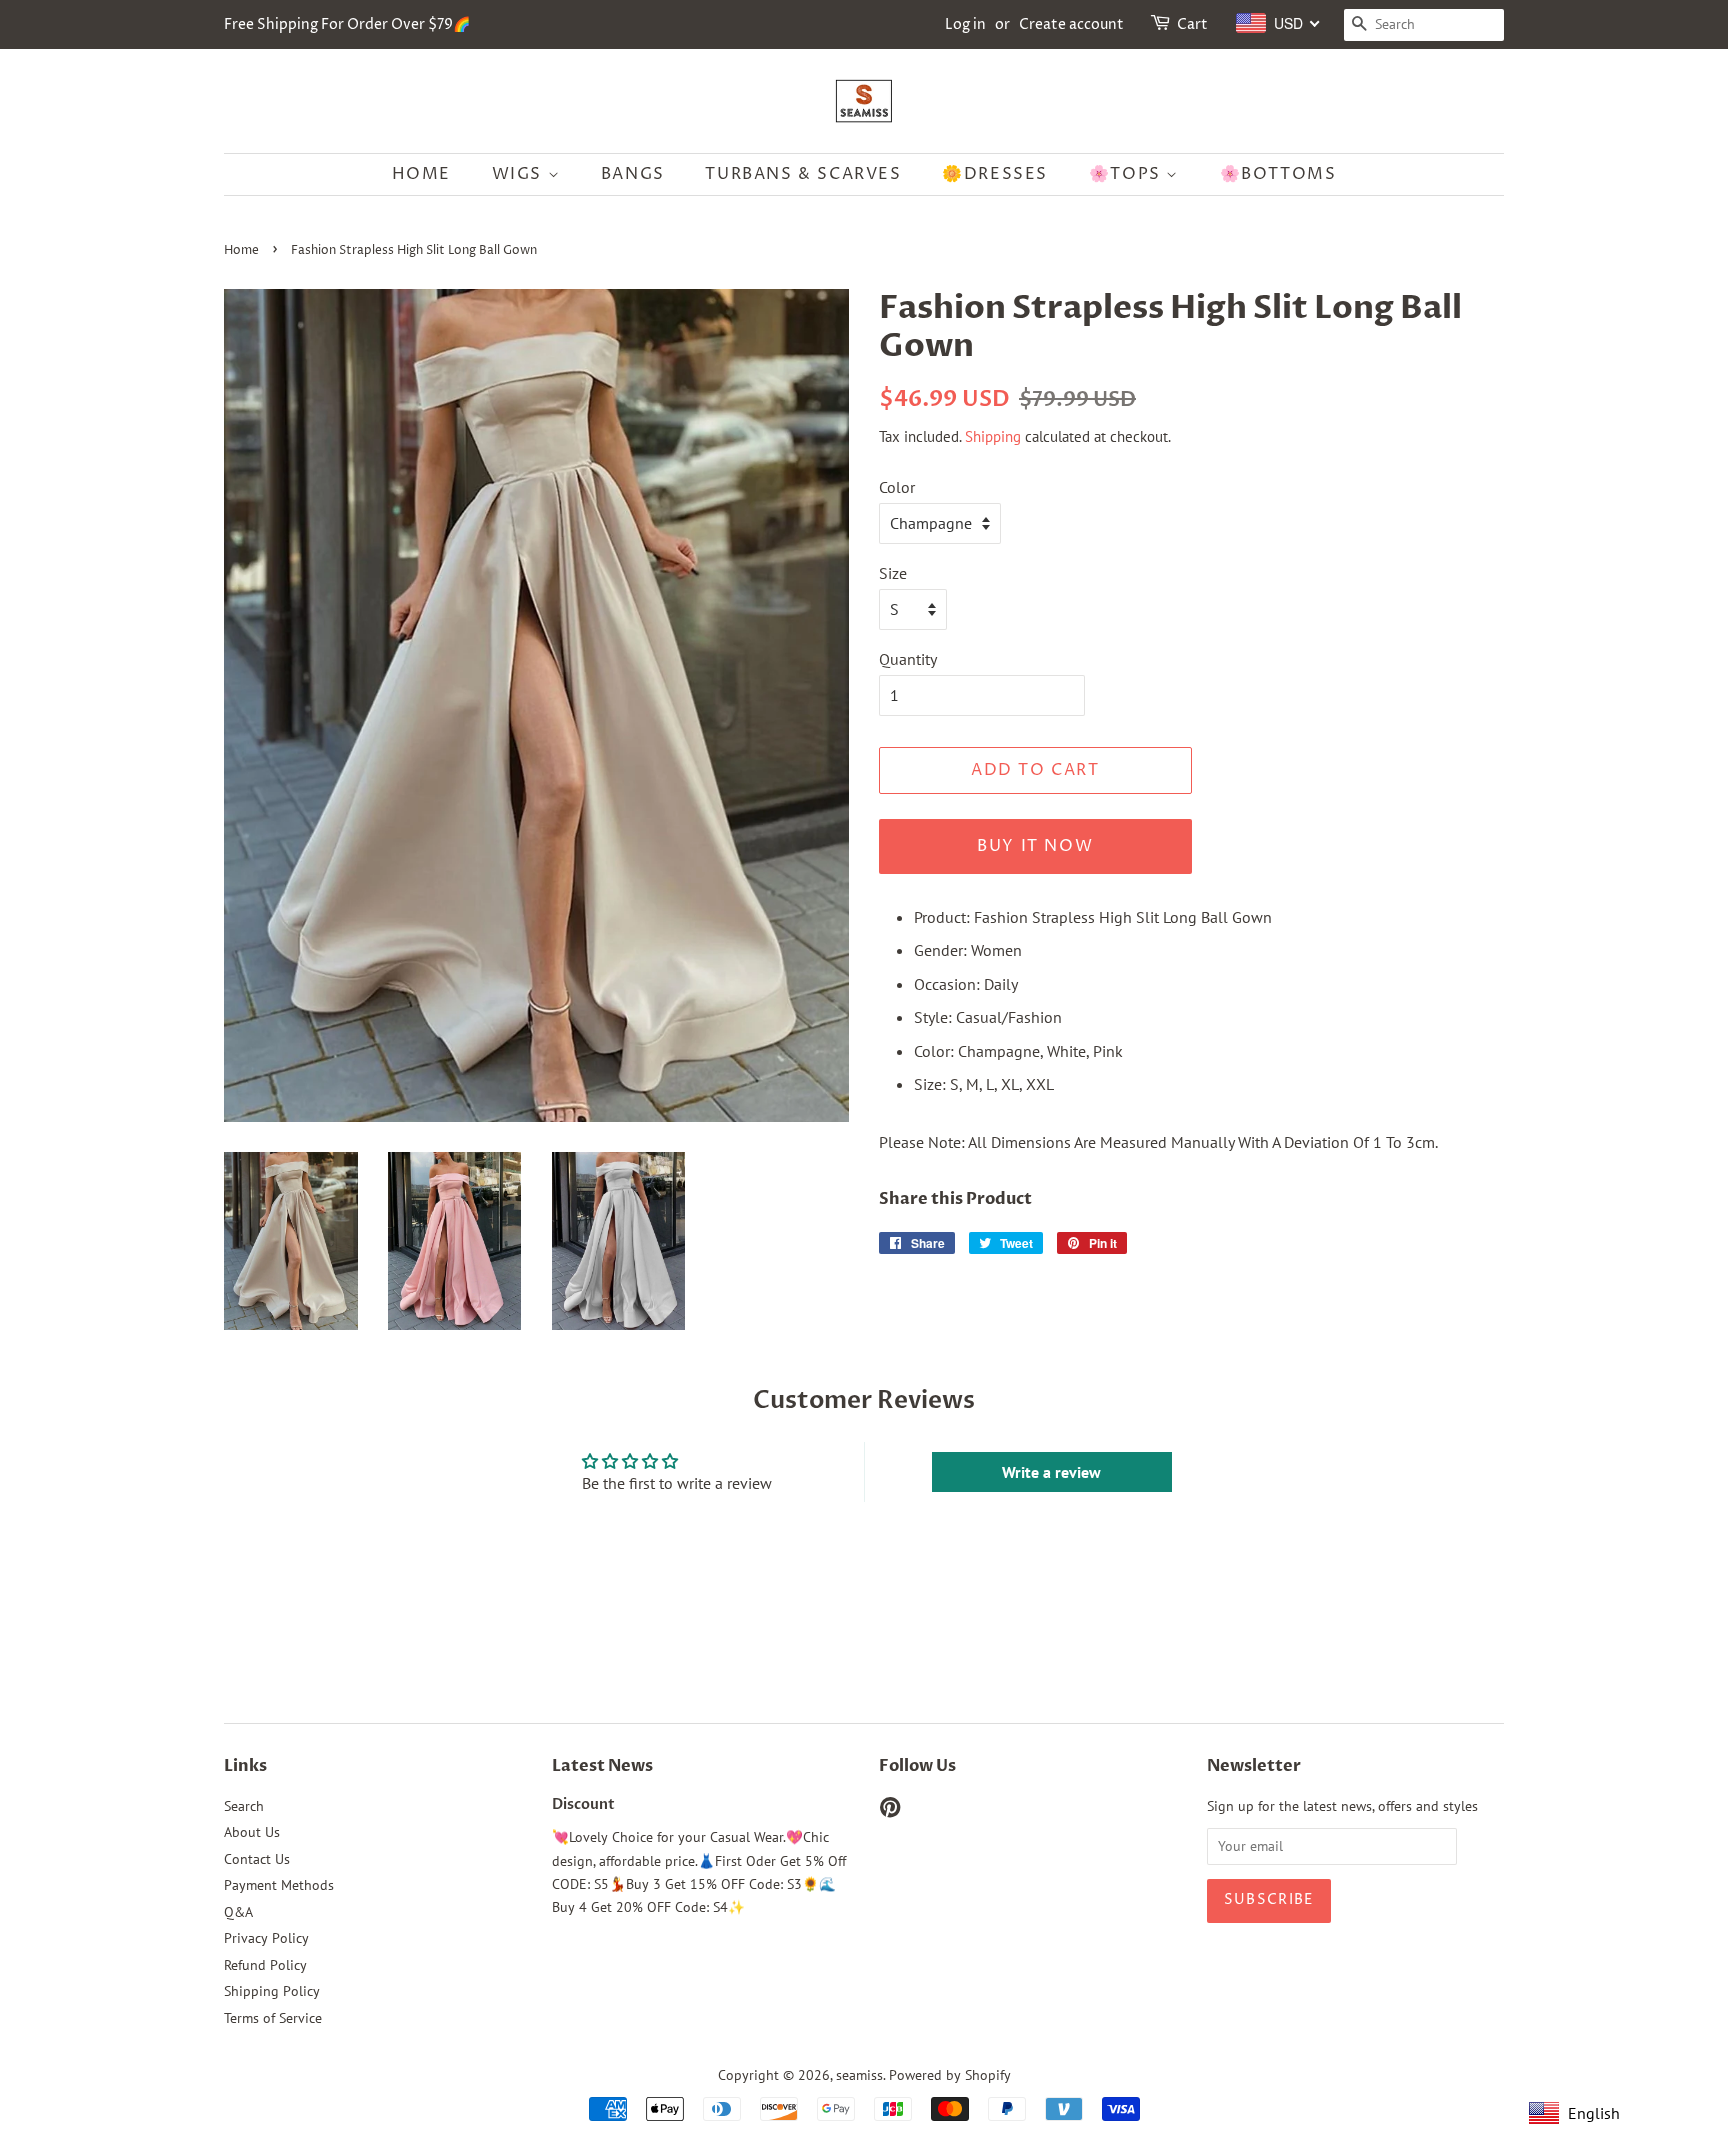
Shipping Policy (272, 1991)
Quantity (908, 659)
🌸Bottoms (1278, 174)
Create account (1071, 24)
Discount (583, 1805)
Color (897, 487)
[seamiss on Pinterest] (890, 1811)
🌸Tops (1128, 174)
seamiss (859, 2075)
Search (244, 1806)
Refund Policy (265, 1965)
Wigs (520, 174)
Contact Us (257, 1859)
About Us (252, 1832)
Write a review (1051, 1472)
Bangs (633, 174)
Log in (965, 24)
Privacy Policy (266, 1938)
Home (421, 174)
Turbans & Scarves (803, 174)
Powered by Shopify (950, 2075)
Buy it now (1035, 846)
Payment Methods (279, 1885)
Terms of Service (273, 2018)
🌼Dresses (995, 174)
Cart (1192, 24)
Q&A (238, 1912)
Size (893, 573)
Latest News (602, 1766)
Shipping (993, 436)
